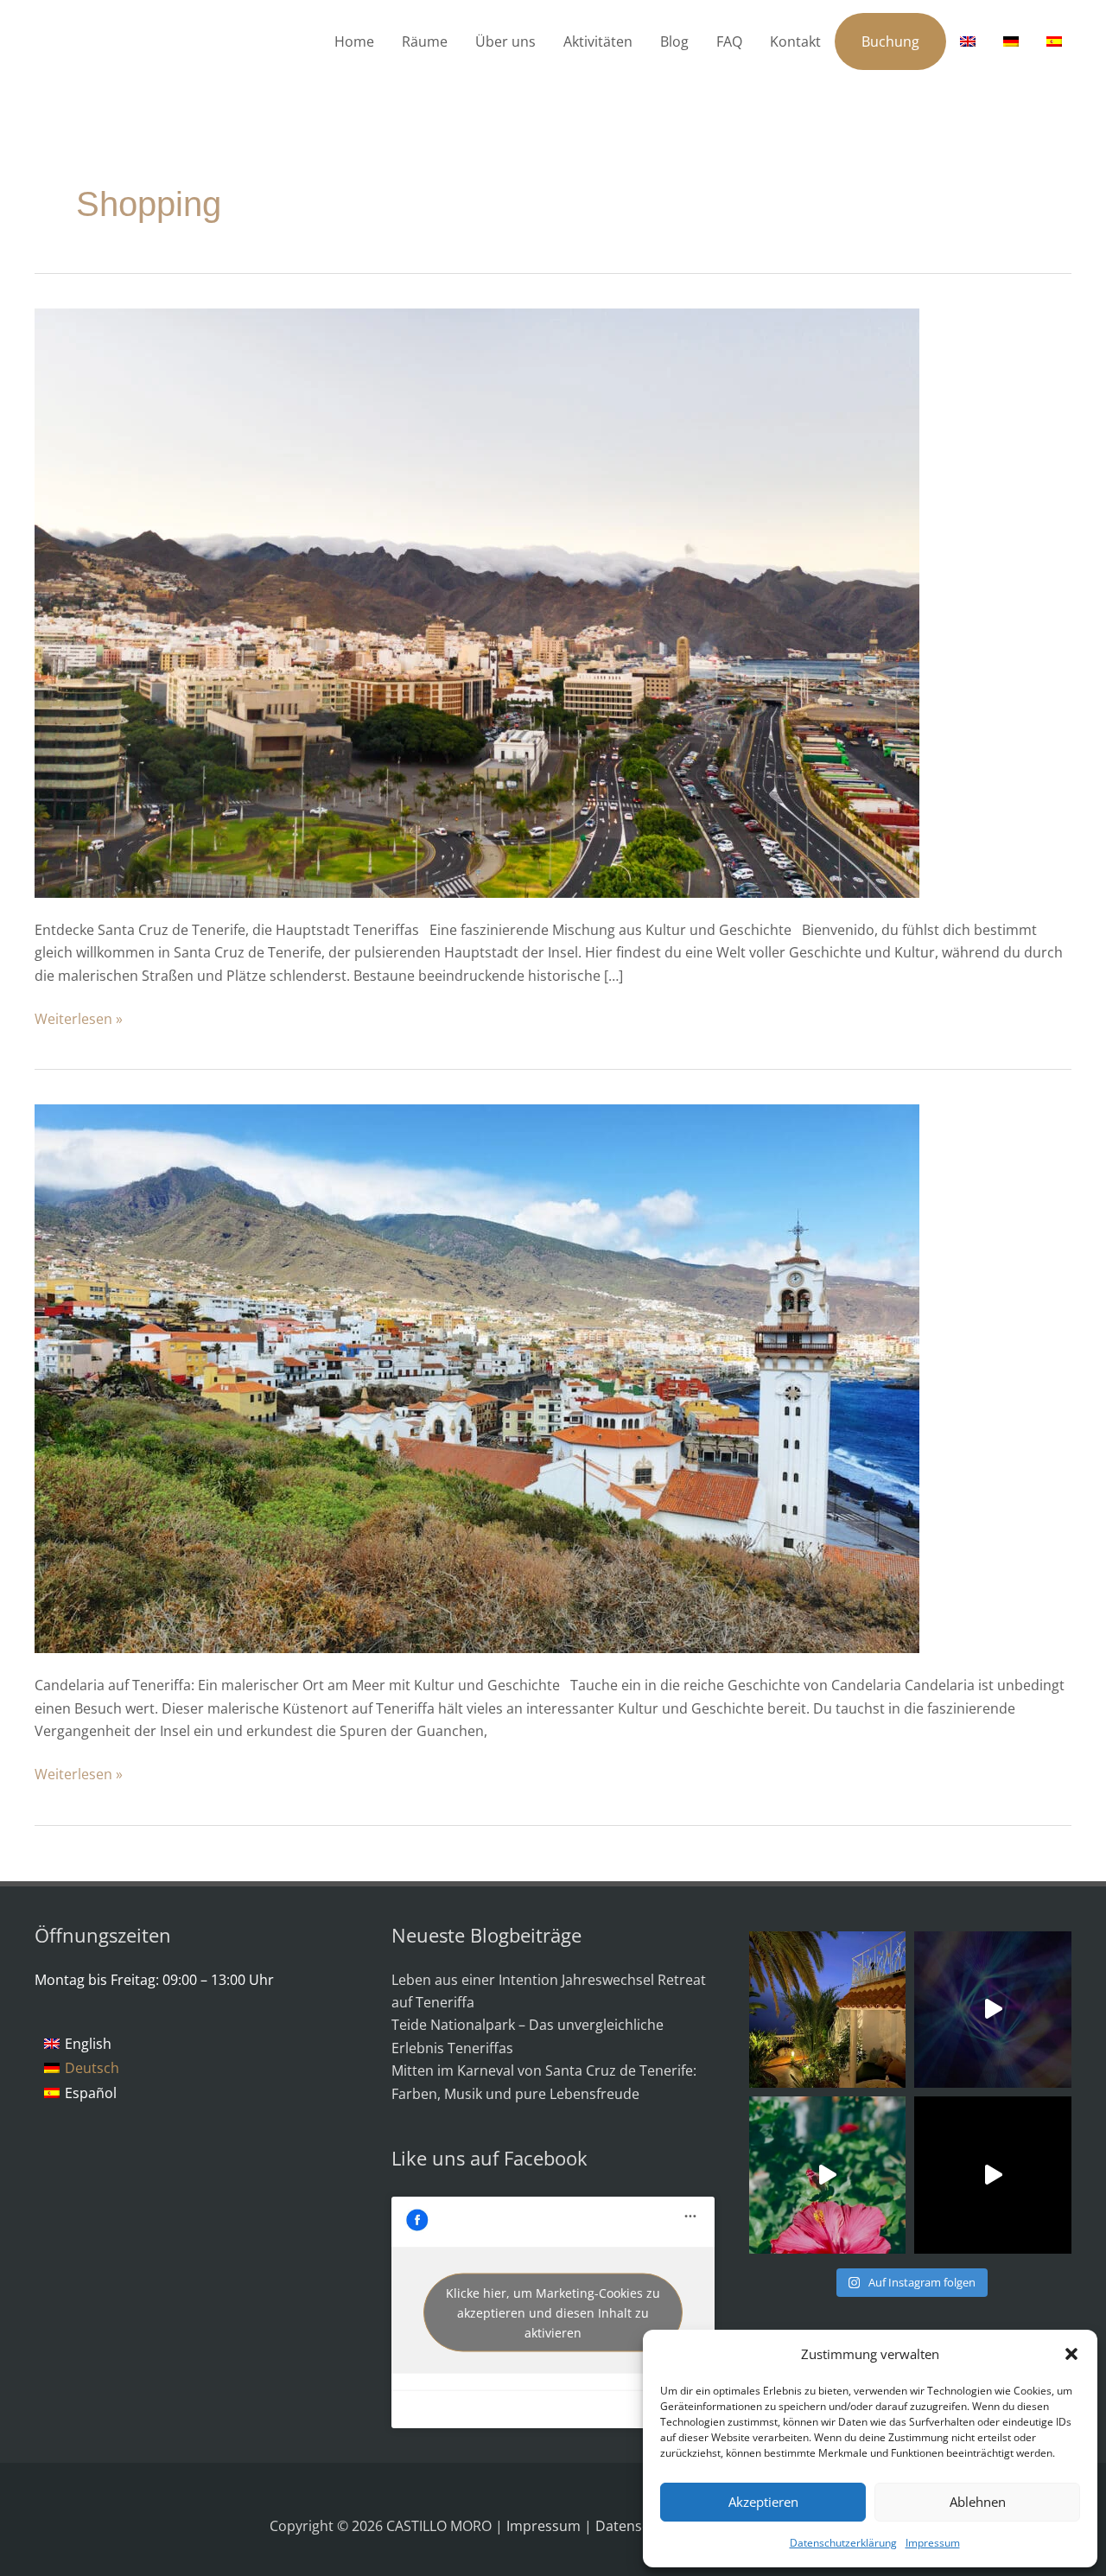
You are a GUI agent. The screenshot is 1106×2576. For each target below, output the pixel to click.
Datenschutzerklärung (843, 2543)
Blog (674, 41)
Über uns (505, 41)
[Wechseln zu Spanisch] (1054, 41)
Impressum (933, 2543)
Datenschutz (639, 2526)
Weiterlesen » (79, 1018)
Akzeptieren (763, 2502)
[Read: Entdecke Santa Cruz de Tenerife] (477, 601)
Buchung (890, 41)
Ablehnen (978, 2502)
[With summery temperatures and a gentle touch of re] (828, 2175)
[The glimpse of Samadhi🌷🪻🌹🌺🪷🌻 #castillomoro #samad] (993, 2175)
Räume (425, 41)
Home (354, 41)
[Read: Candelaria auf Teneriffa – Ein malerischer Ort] (477, 1377)
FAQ (729, 41)
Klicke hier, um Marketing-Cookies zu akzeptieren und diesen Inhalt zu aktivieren (553, 2313)
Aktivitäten (598, 41)
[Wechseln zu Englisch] (968, 41)
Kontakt (795, 41)
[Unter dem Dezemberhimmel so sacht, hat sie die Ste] (828, 2010)
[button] (1071, 2354)
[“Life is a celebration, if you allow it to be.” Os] (993, 2010)
